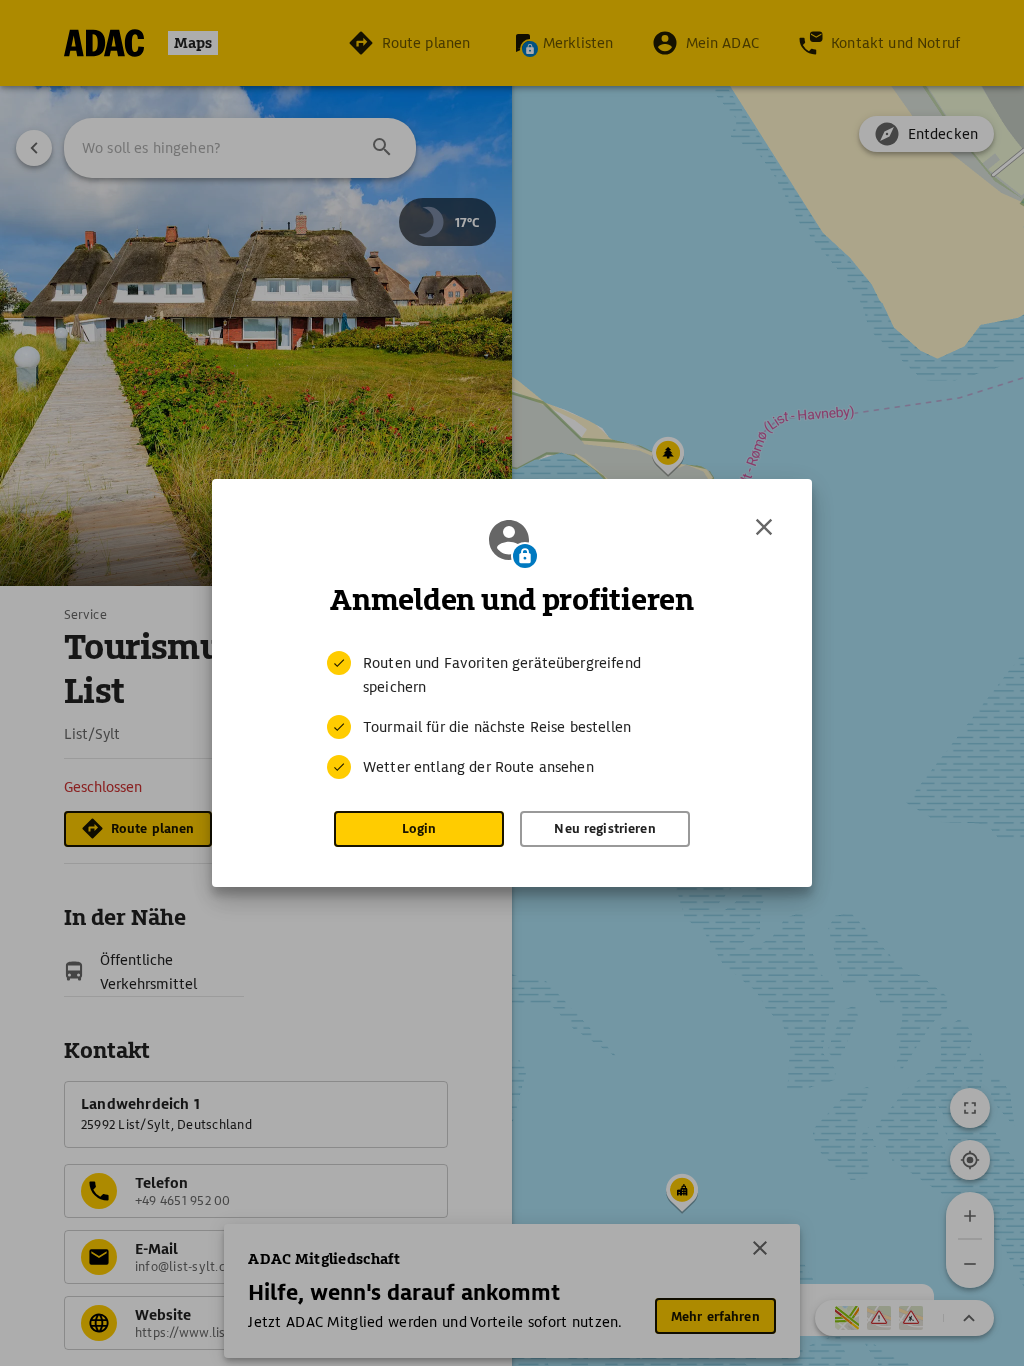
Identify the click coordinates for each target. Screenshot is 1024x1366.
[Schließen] (764, 527)
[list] (512, 715)
